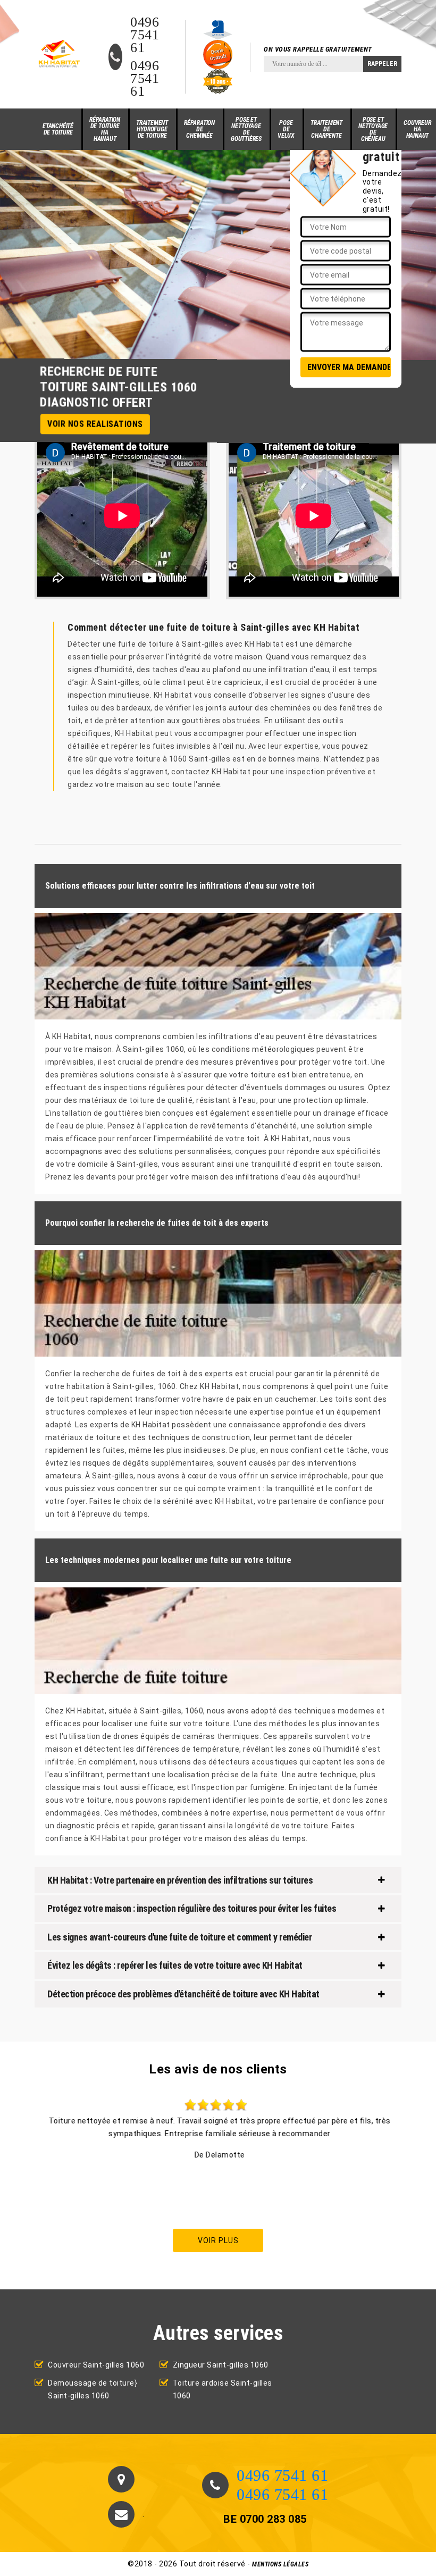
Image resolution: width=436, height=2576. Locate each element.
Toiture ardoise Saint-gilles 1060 (223, 2389)
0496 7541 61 (145, 35)
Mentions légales (280, 2564)
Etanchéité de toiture (58, 129)
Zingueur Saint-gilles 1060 (221, 2365)
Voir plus (218, 2240)
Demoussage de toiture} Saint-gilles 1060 (93, 2389)
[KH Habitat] (58, 54)
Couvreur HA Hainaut (417, 129)
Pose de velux (286, 129)
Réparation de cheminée (199, 129)
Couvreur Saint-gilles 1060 (96, 2365)
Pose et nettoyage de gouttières (246, 129)
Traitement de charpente (326, 129)
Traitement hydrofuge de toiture (152, 129)
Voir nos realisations (95, 424)
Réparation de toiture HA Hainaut (105, 129)
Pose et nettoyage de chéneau (373, 129)
